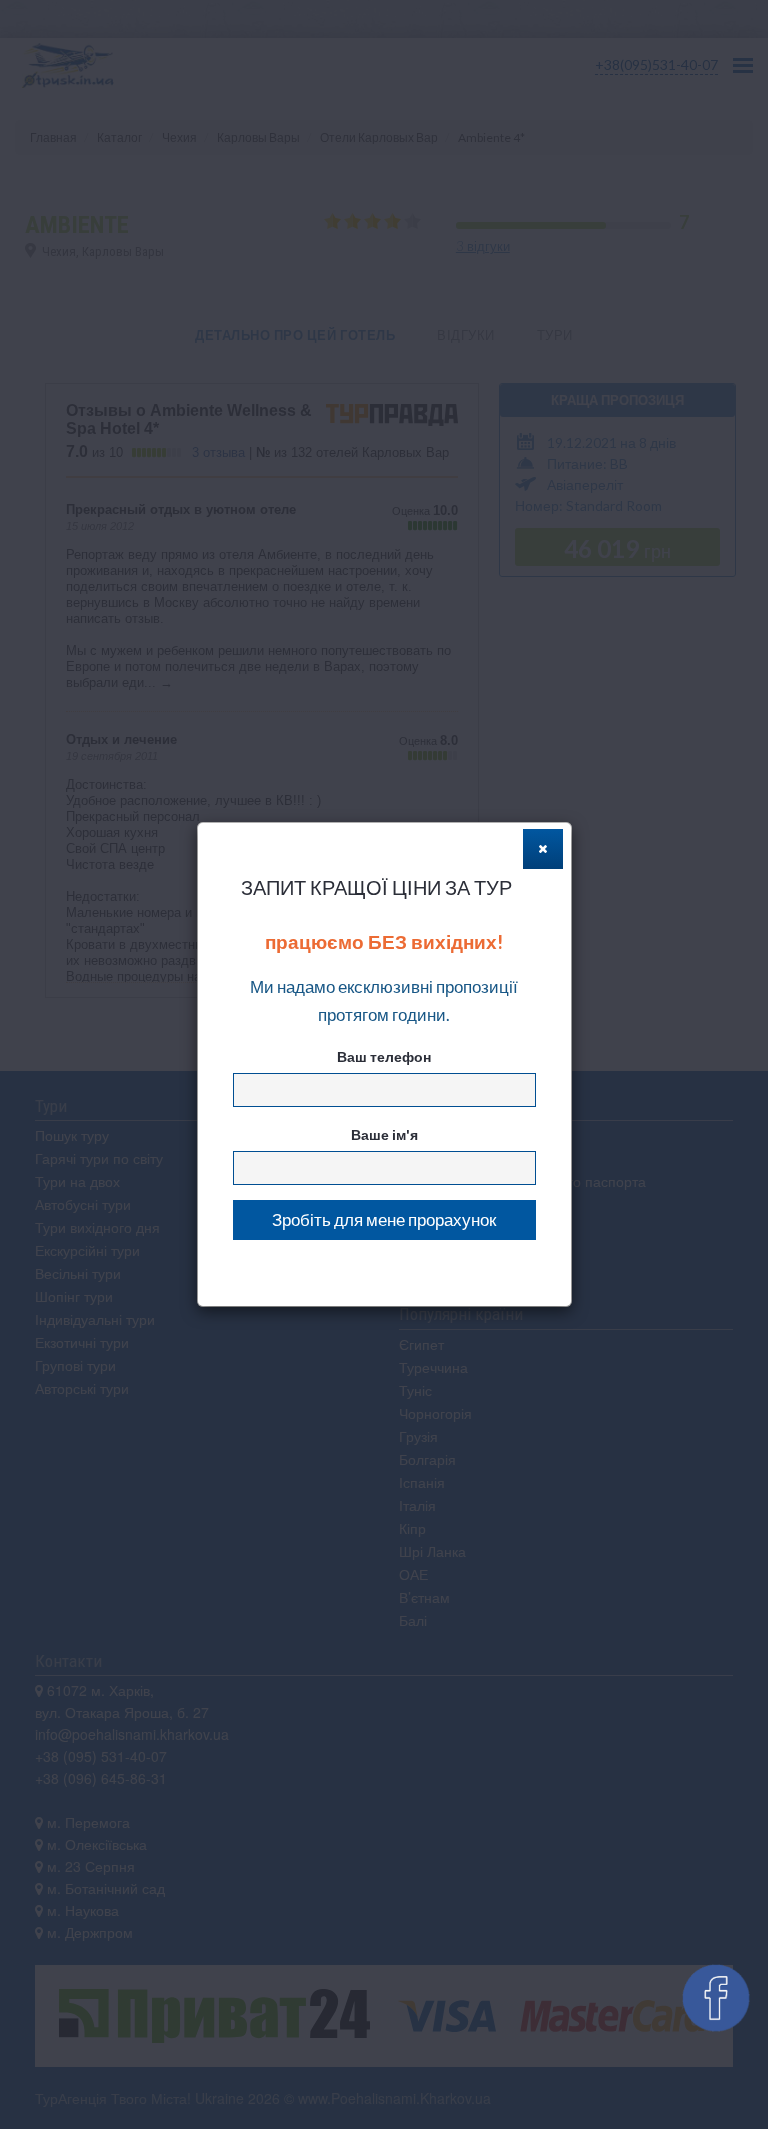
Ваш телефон (384, 1056)
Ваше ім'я (384, 1134)
